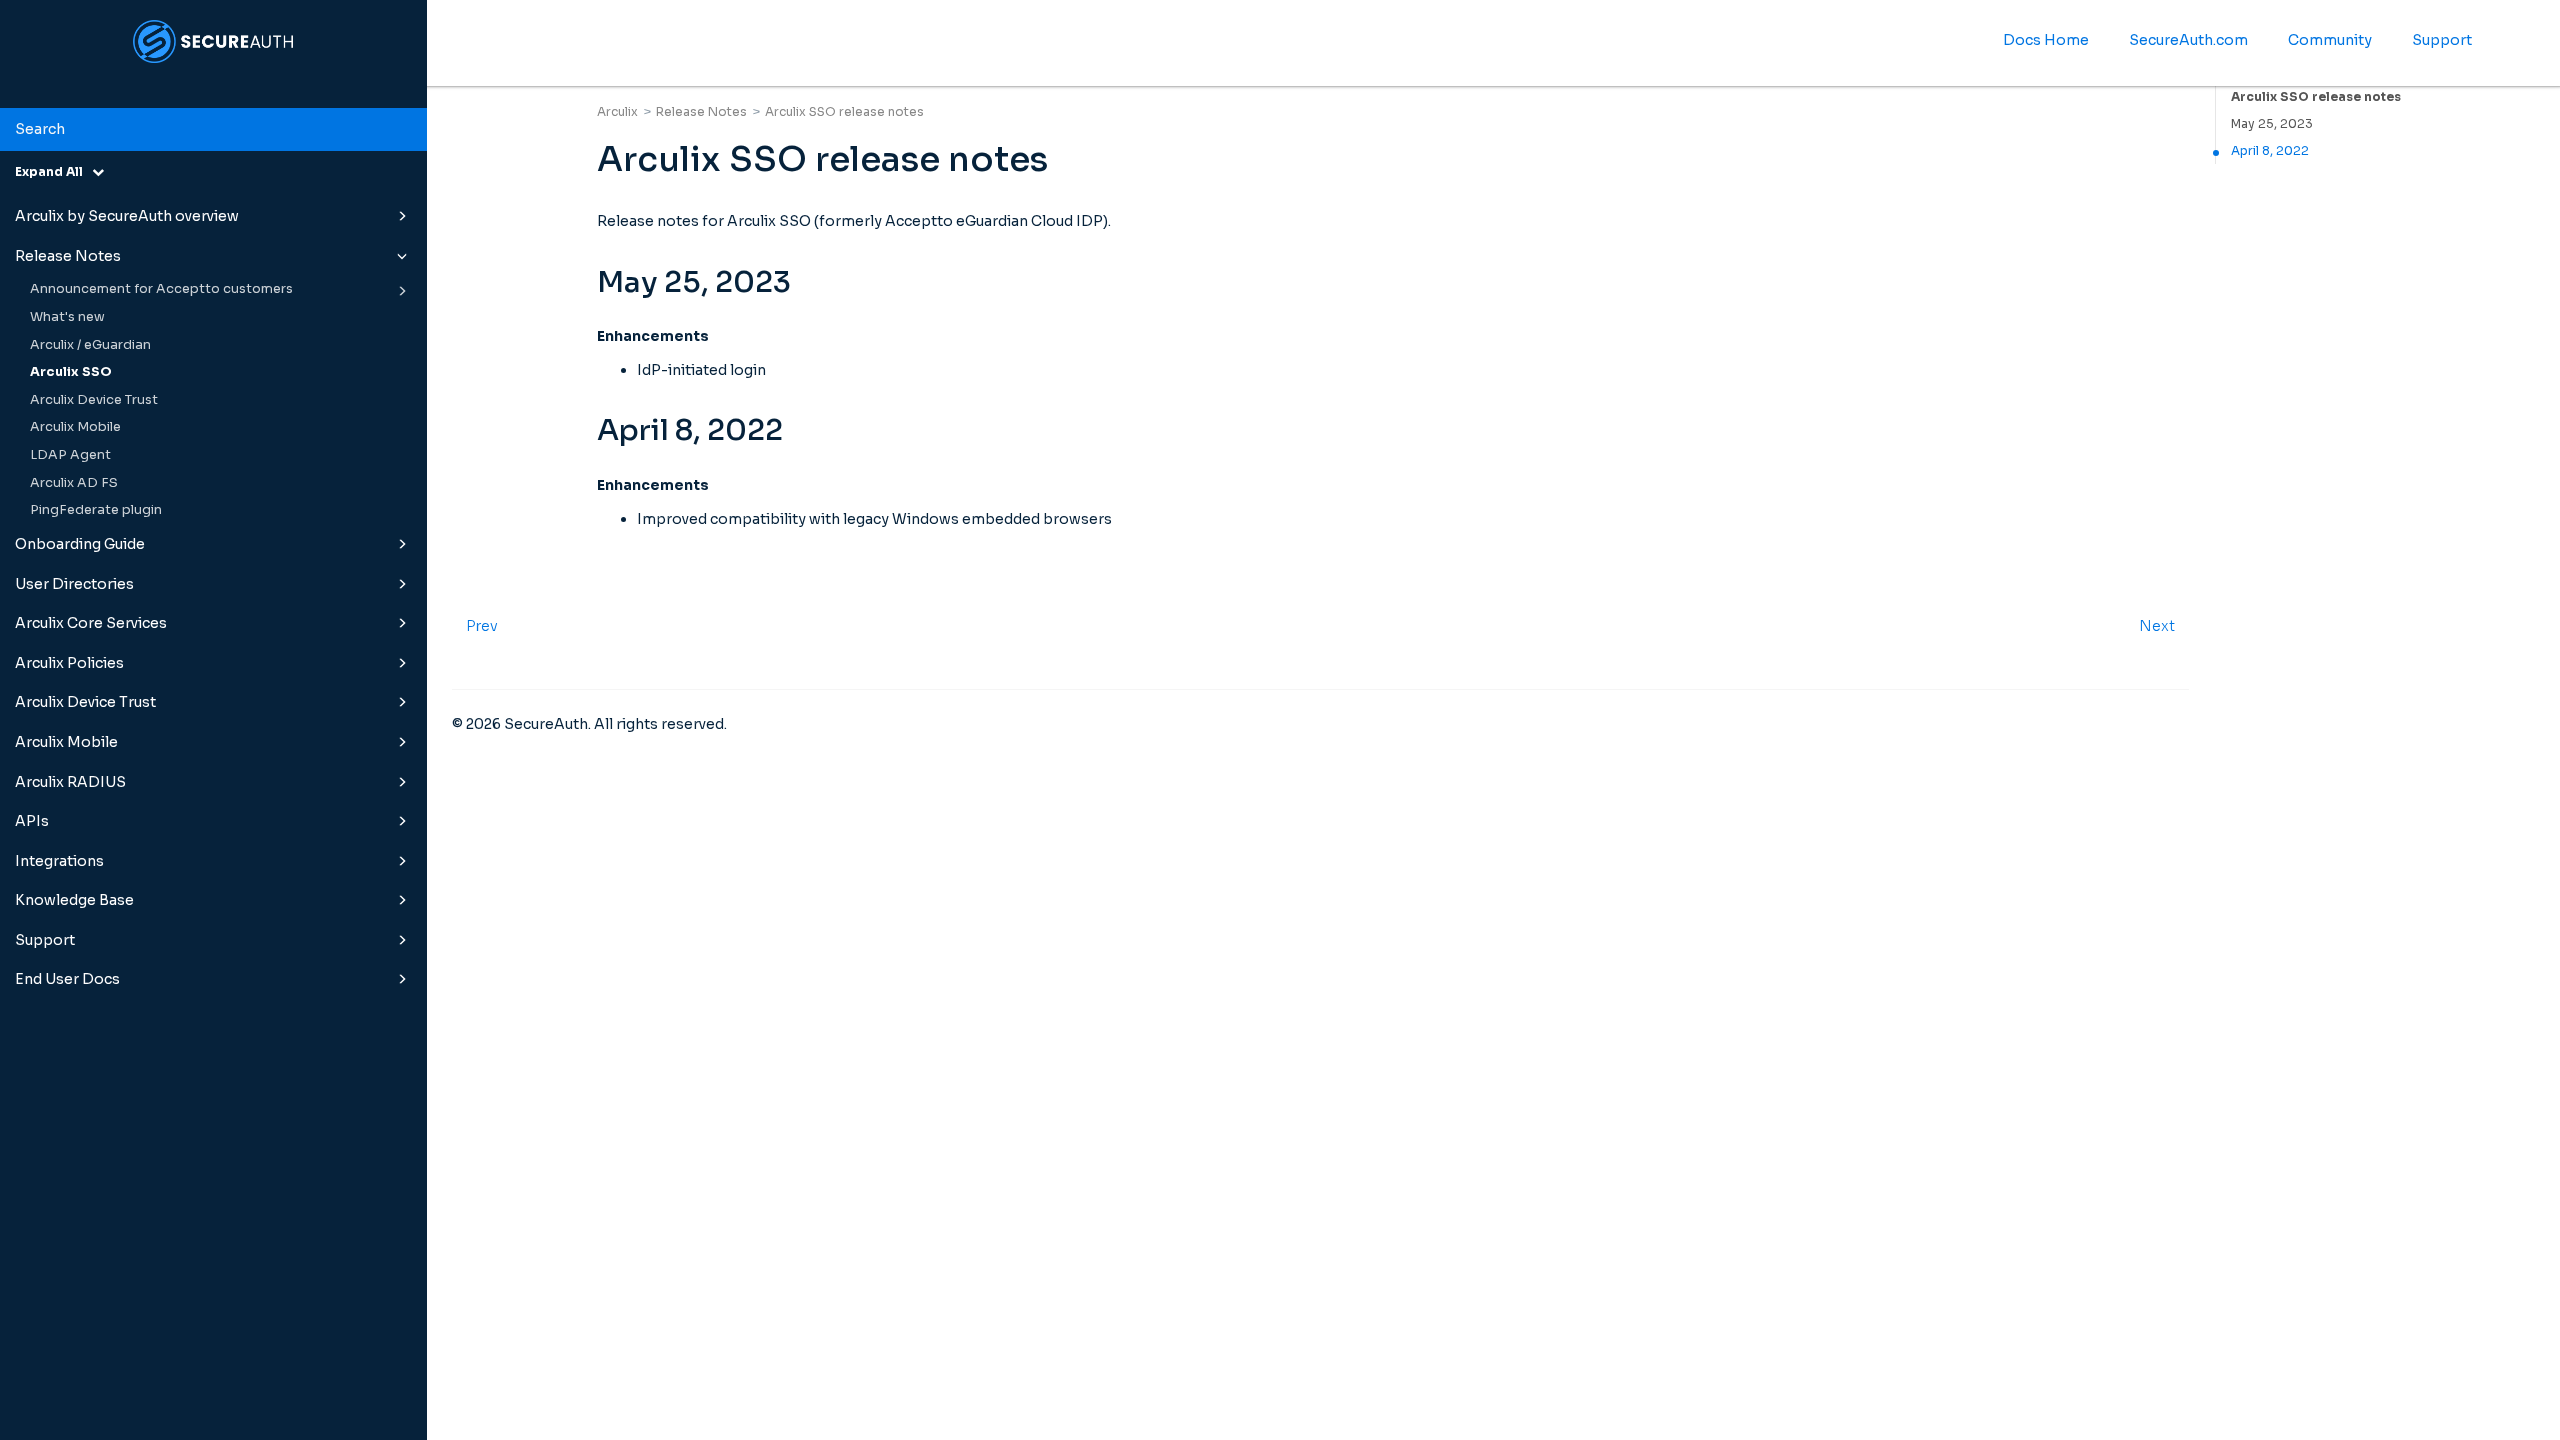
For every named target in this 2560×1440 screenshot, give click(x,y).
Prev (482, 626)
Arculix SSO (71, 372)
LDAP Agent (70, 455)
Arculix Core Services (91, 623)
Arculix (617, 111)
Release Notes (68, 256)
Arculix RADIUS (70, 782)
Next (2157, 626)
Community (2330, 40)
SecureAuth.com (2188, 40)
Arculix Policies (69, 663)
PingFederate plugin (96, 510)
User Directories (74, 584)
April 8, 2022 (2270, 150)
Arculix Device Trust (94, 400)
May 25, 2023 (2272, 123)
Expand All (53, 171)
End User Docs (67, 979)
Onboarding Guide (80, 544)
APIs (32, 821)
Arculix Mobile (75, 427)
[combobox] (213, 130)
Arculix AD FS (74, 483)
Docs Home (2046, 40)
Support (45, 940)
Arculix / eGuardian (90, 345)
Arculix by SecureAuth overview (127, 216)
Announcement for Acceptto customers (161, 289)
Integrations (59, 861)
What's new (67, 317)
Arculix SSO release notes (2316, 96)
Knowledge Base (74, 900)
